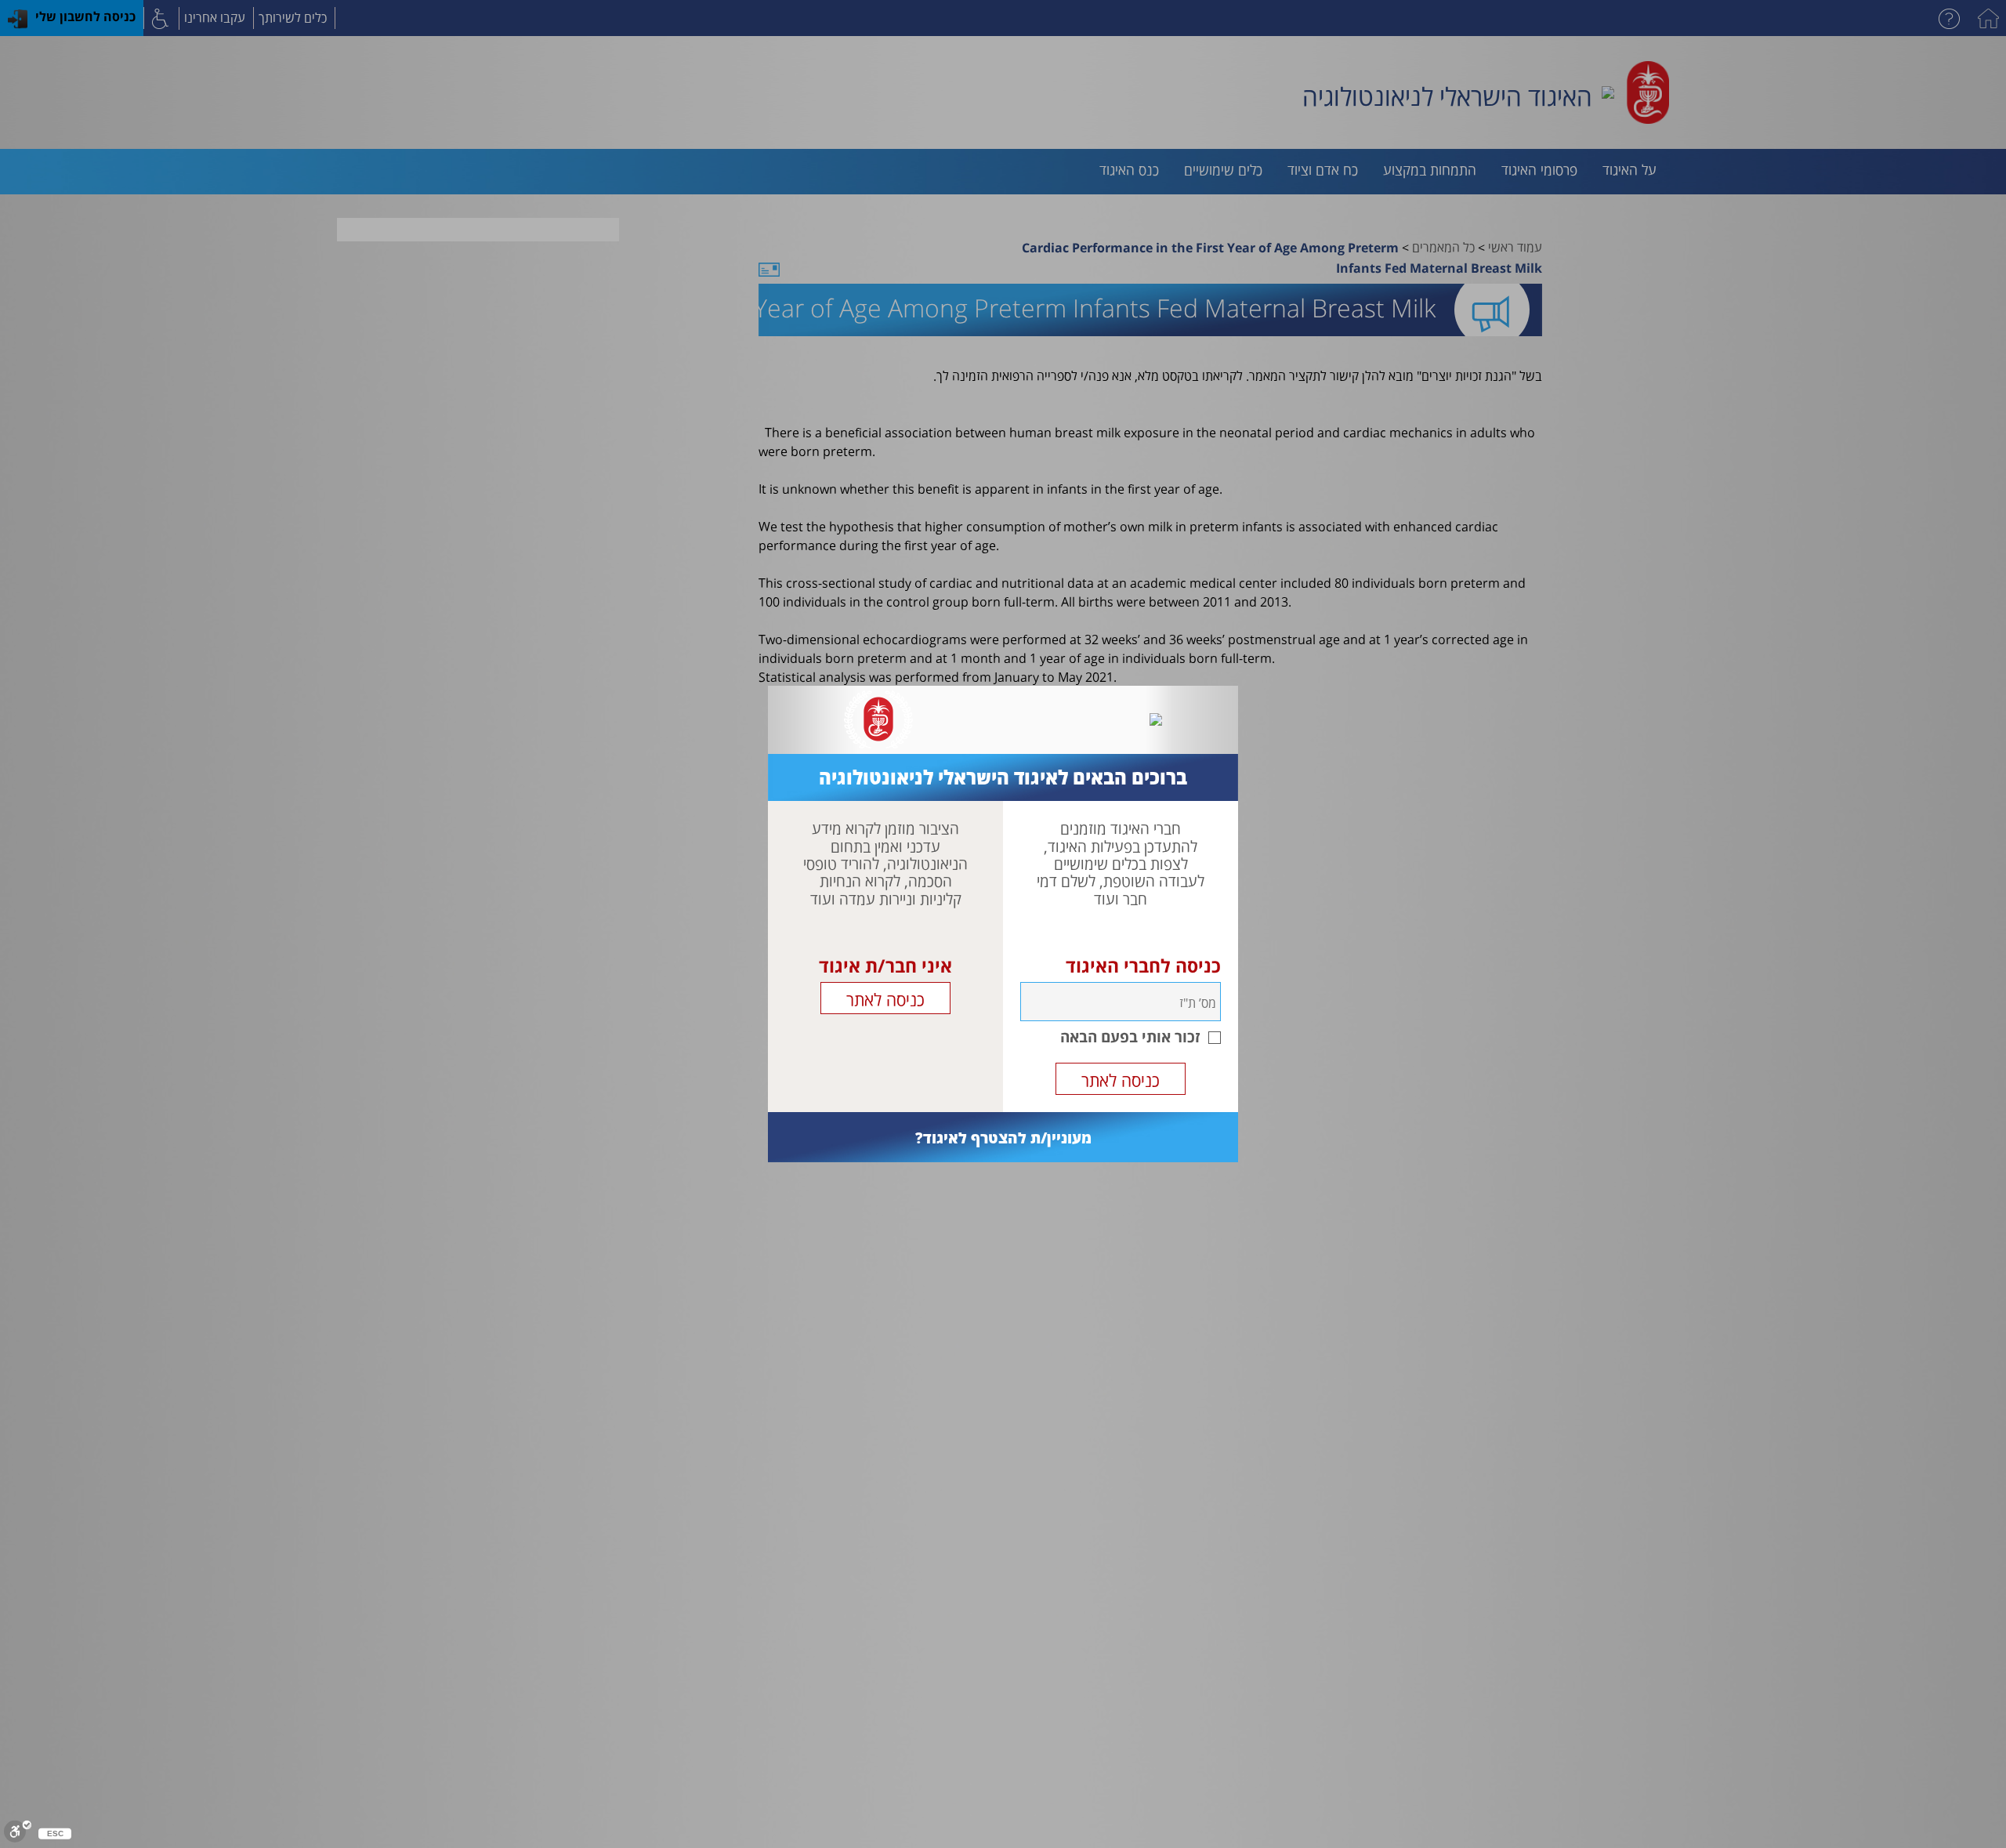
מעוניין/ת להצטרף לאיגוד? (1003, 1138)
